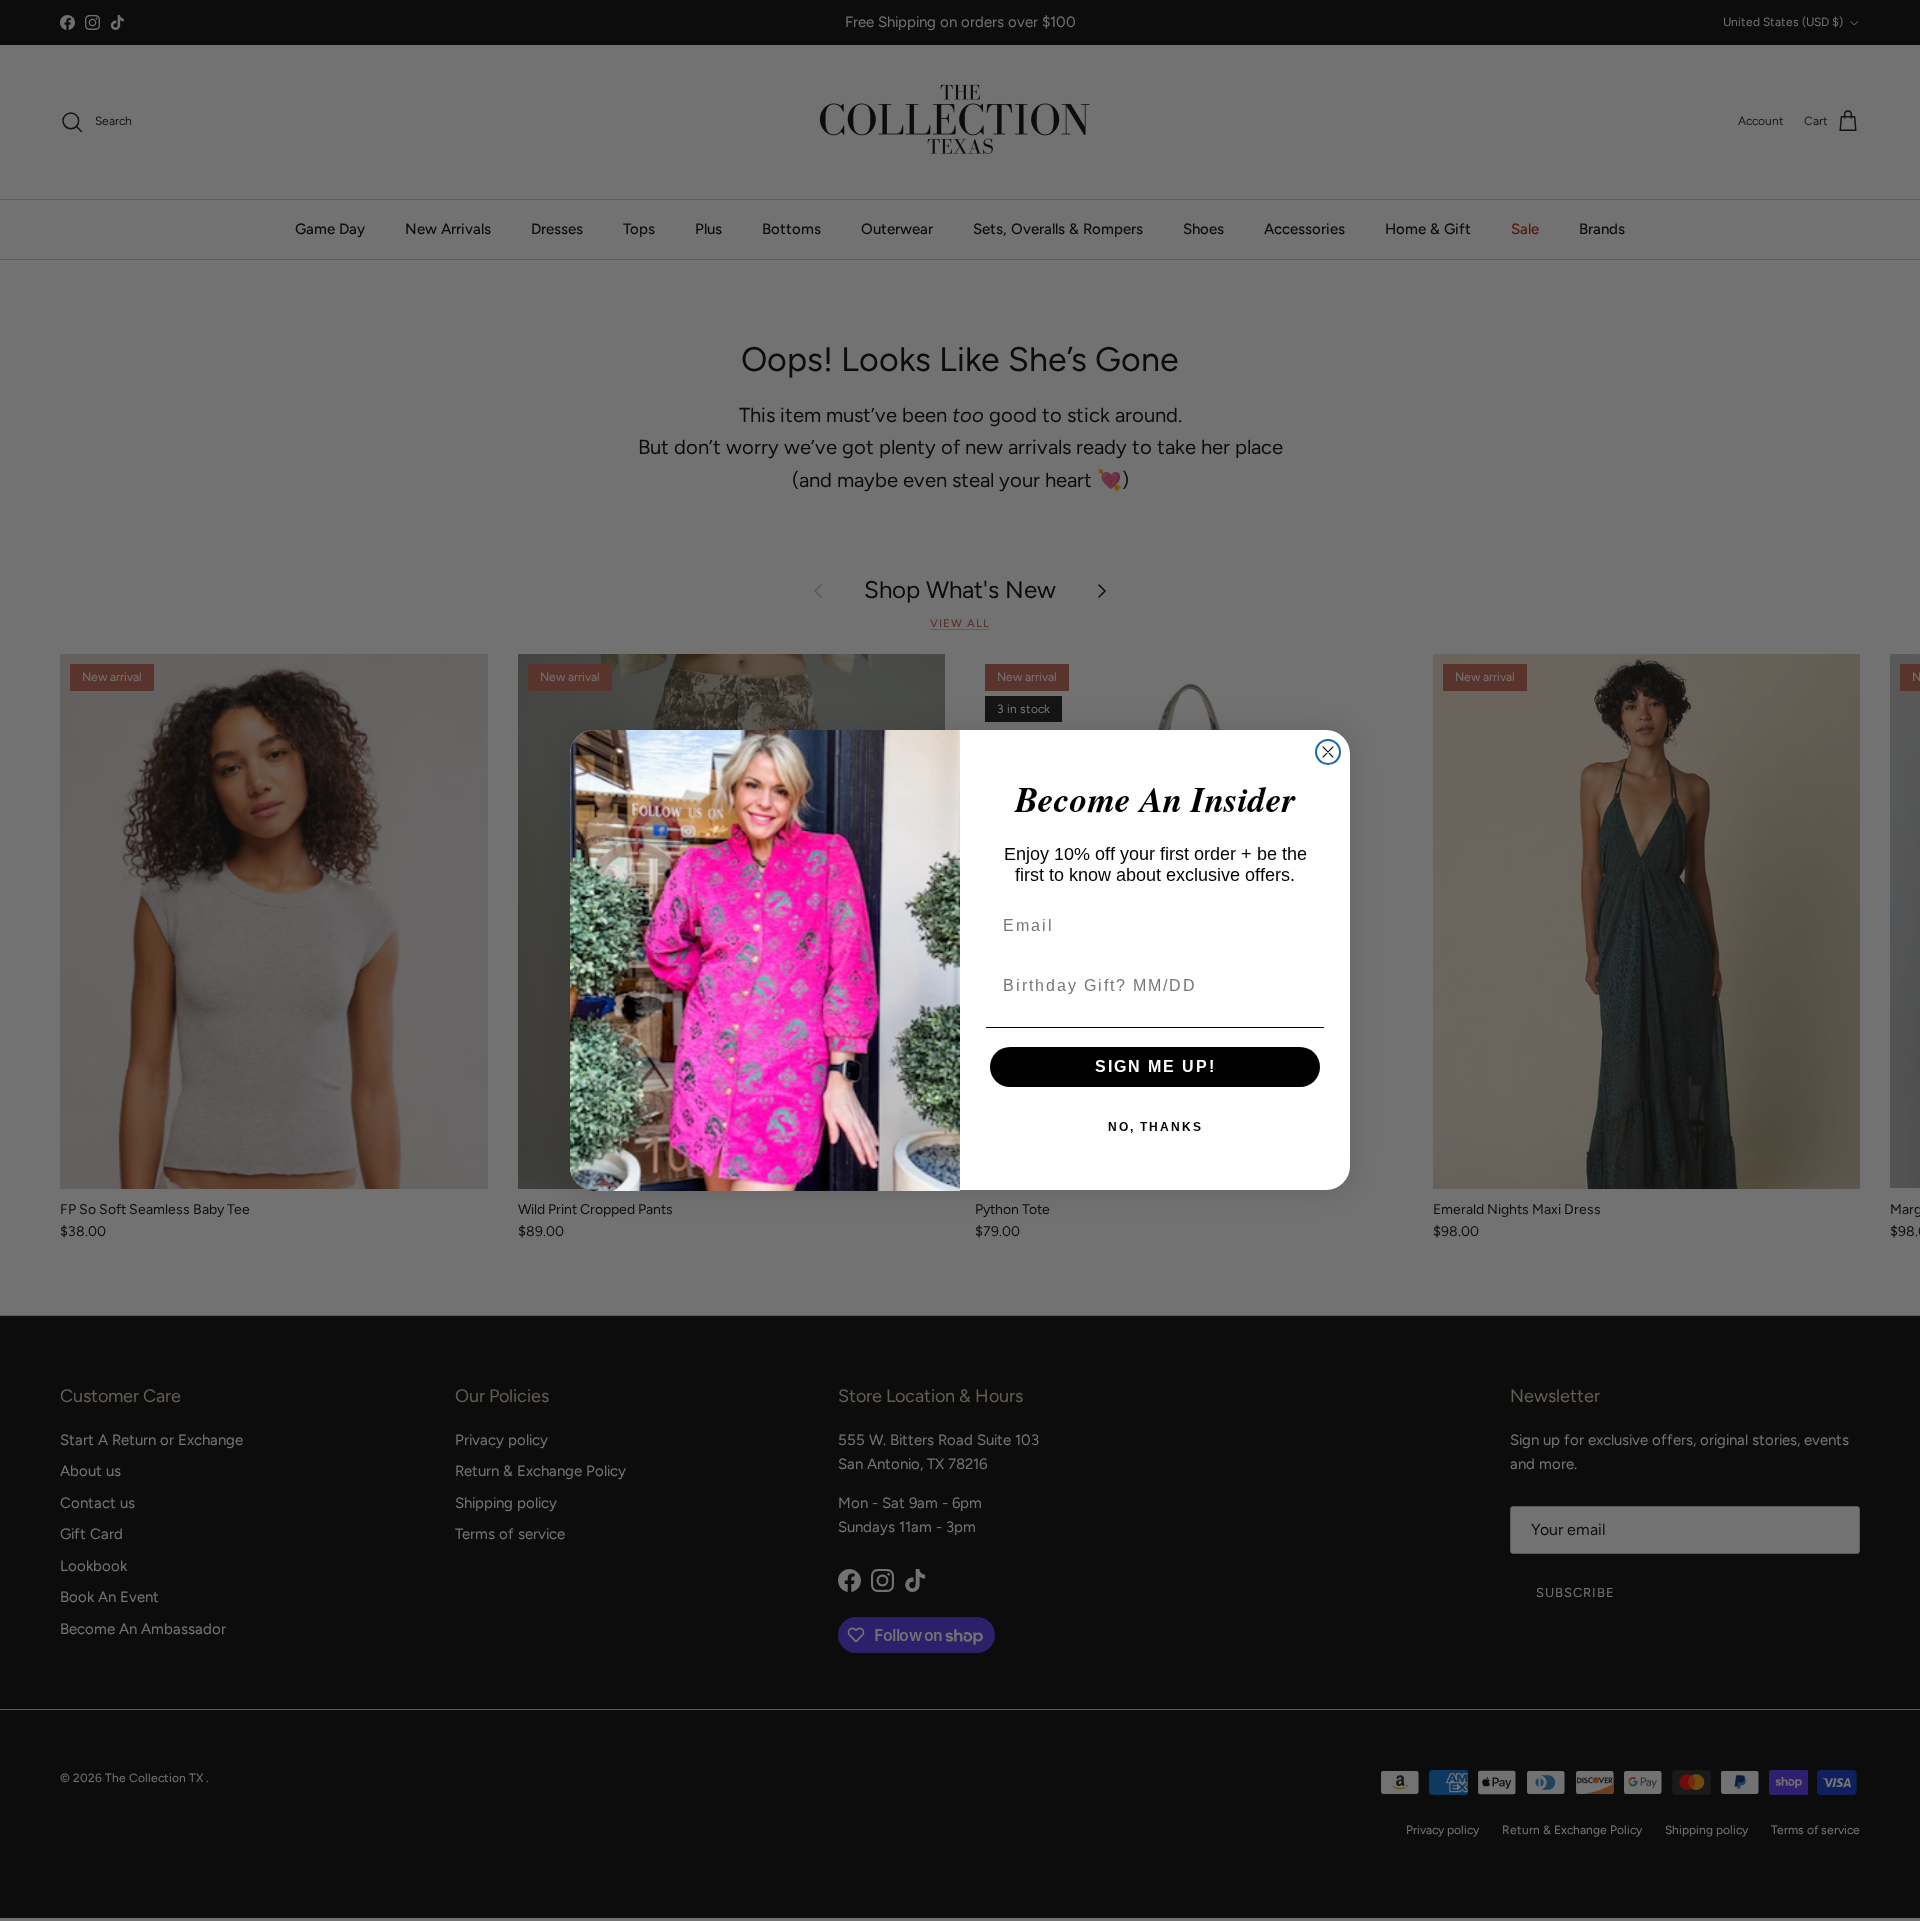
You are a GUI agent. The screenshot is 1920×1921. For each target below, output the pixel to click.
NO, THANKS (1155, 1127)
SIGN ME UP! (1155, 1066)
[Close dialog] (1328, 752)
